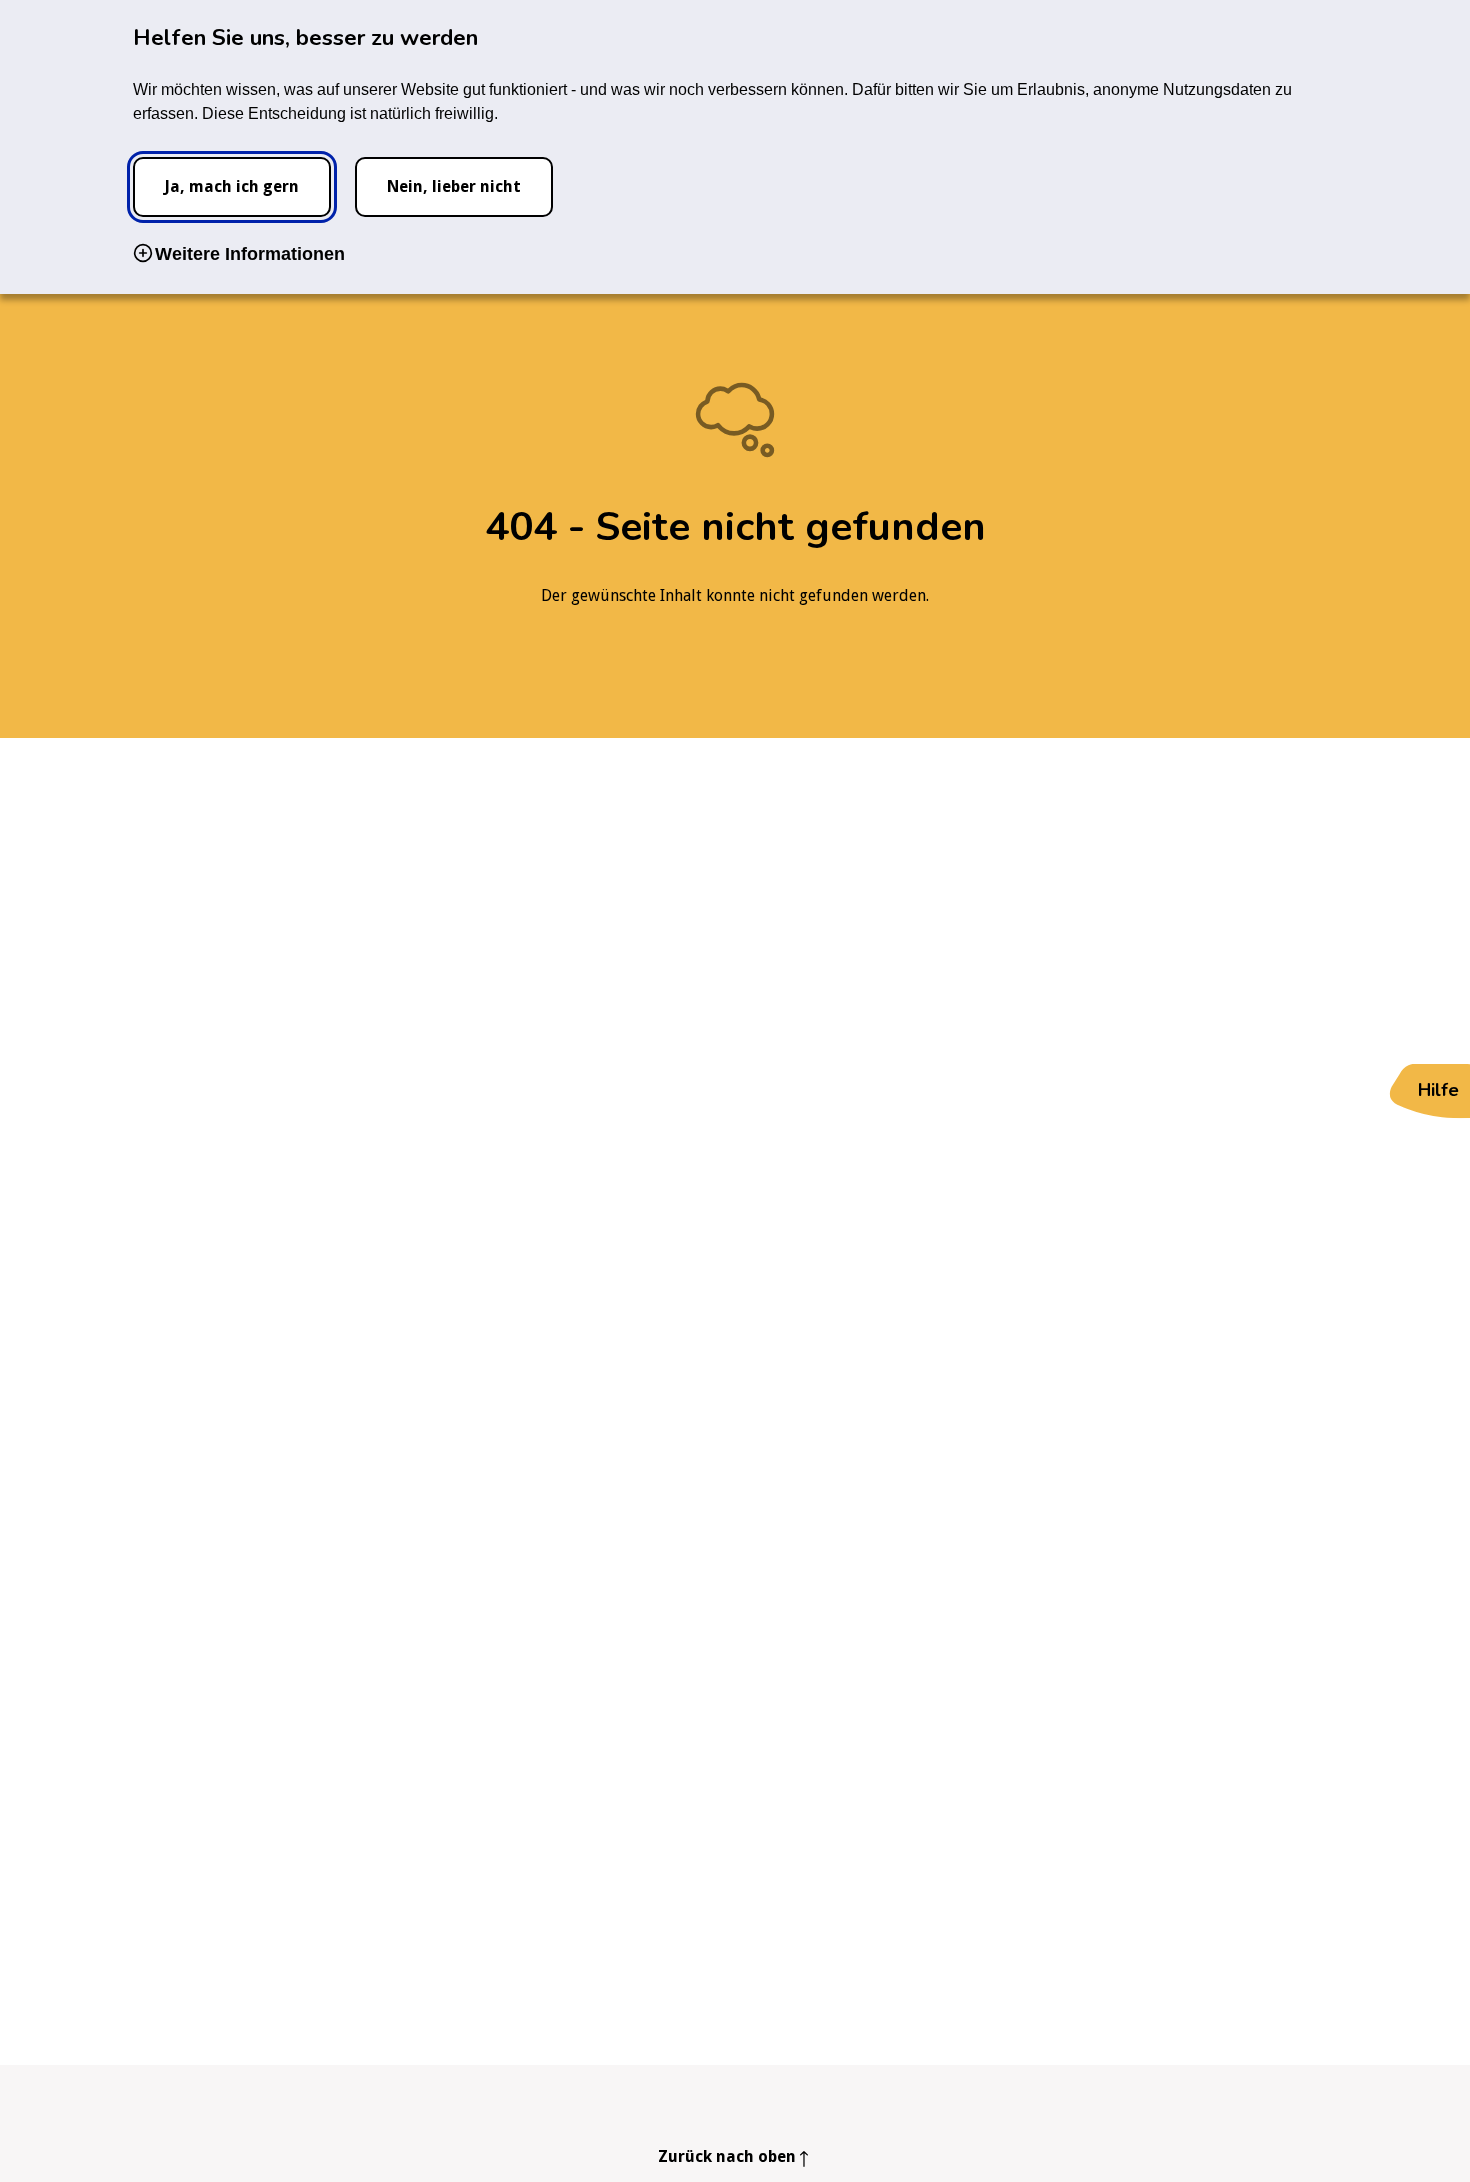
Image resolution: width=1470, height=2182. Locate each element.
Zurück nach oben (727, 2156)
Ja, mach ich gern (231, 186)
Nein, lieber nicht (454, 186)
